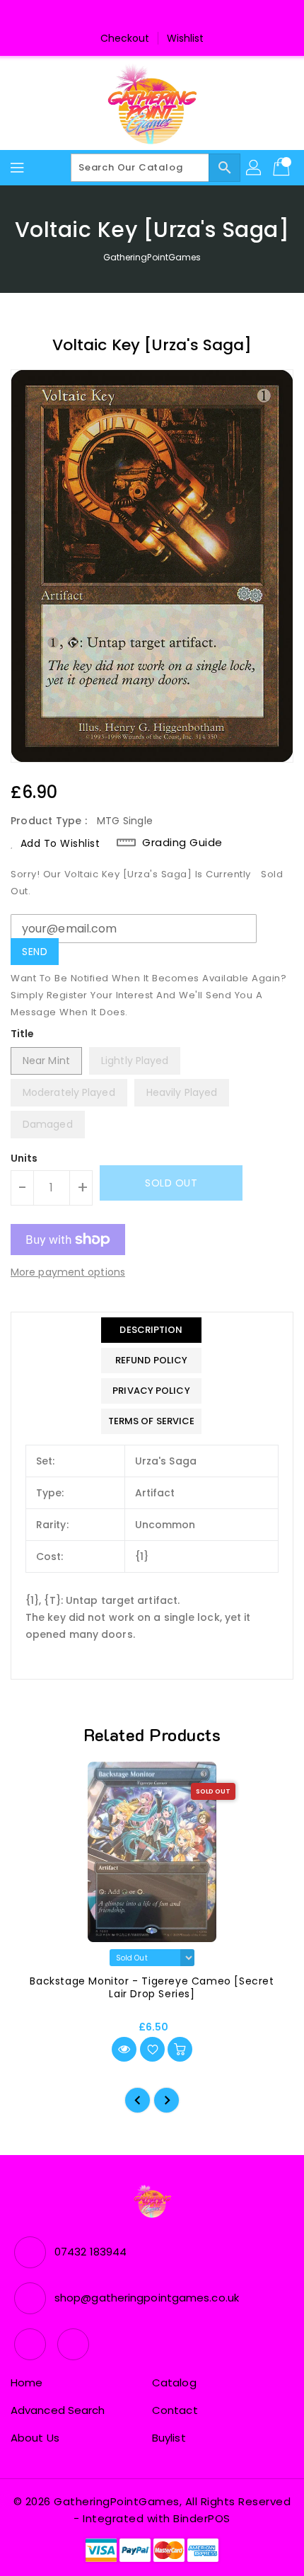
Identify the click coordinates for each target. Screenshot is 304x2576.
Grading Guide (182, 843)
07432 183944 (90, 2252)
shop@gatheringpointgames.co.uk (147, 2298)
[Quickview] (124, 2049)
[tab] (152, 1330)
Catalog (174, 2382)
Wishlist (186, 38)
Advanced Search (58, 2410)
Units (24, 1158)
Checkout (125, 38)
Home (27, 2382)
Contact (175, 2410)
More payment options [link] (68, 1272)
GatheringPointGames (152, 257)
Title (23, 1034)
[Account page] (255, 168)
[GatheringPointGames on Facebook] (139, 16)
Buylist (169, 2438)
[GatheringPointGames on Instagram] (165, 16)
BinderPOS (202, 2518)
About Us (35, 2438)
